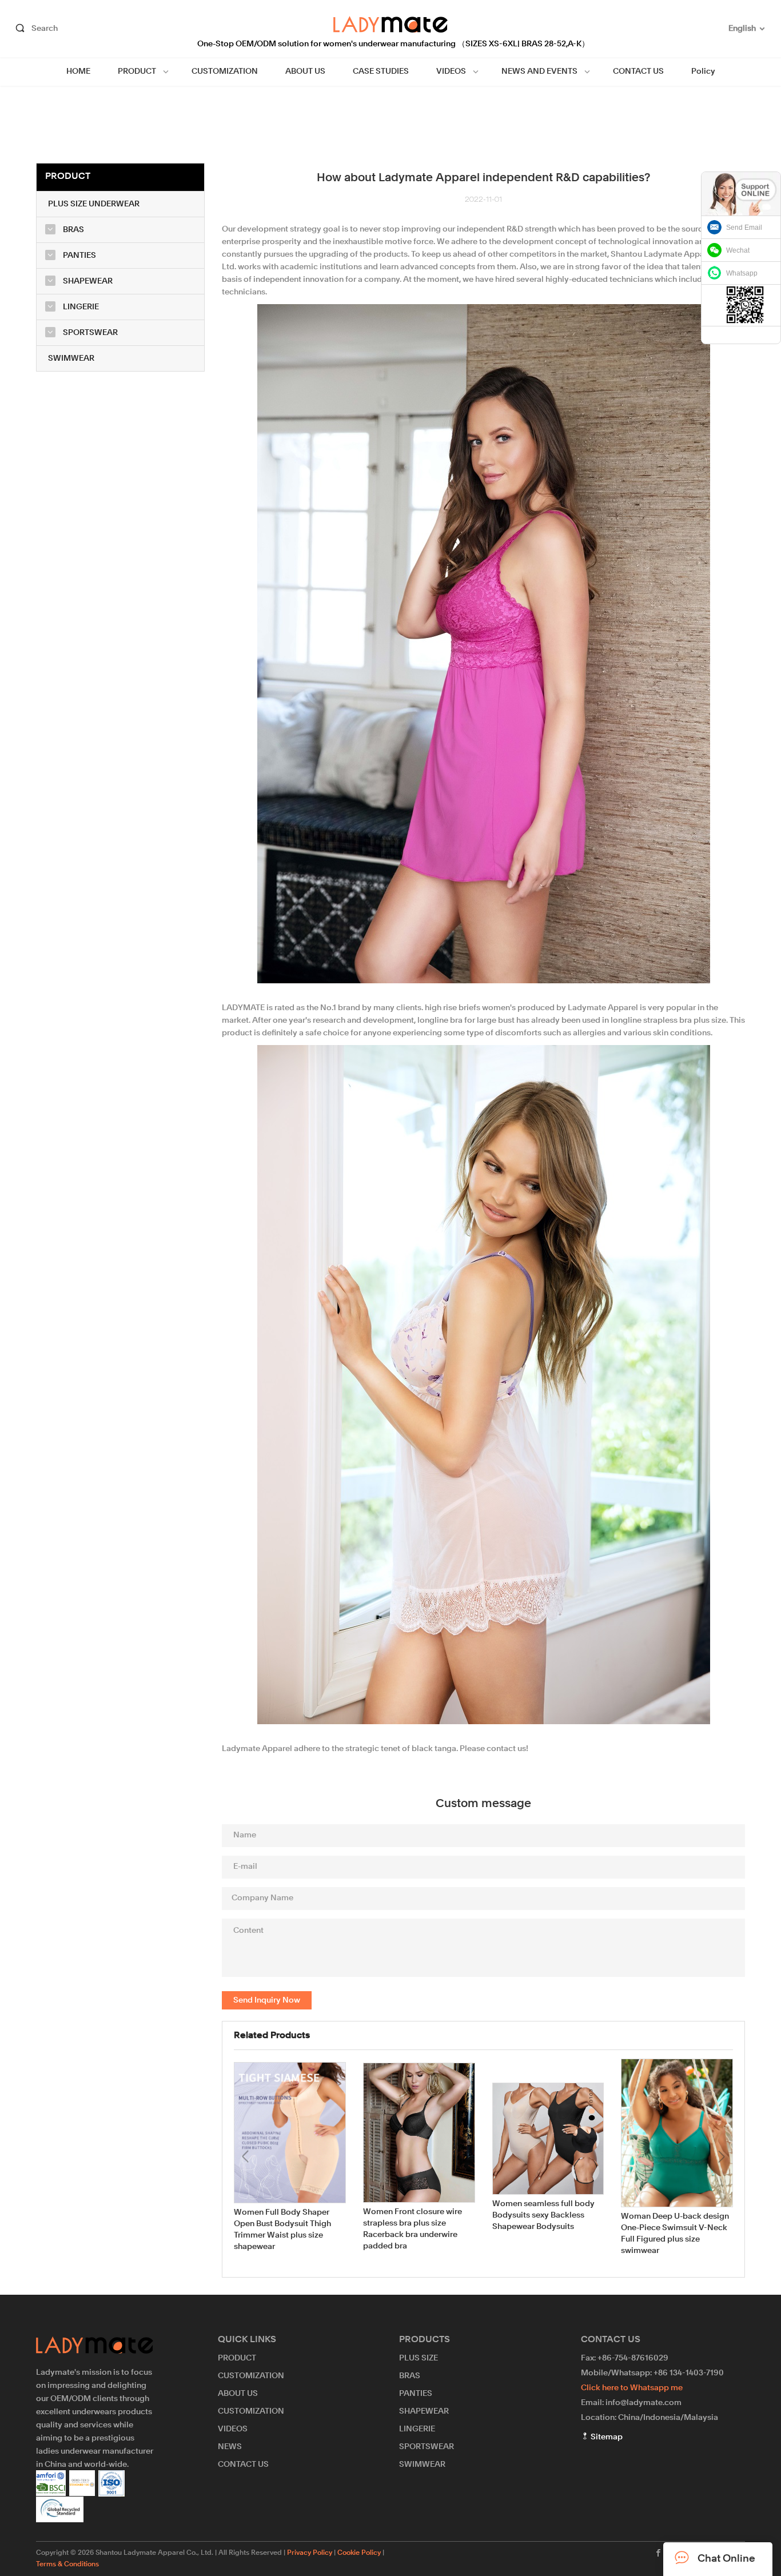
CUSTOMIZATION (225, 71)
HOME (78, 71)
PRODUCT (137, 71)
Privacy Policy (310, 2553)
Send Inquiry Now (267, 2000)
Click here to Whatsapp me (632, 2388)
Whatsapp (742, 273)
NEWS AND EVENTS (539, 71)
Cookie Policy (359, 2553)
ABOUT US (305, 71)
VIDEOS (451, 71)
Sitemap (606, 2437)
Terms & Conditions (67, 2565)
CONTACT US (638, 71)
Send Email (744, 228)
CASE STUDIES (381, 71)
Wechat (738, 250)
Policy (703, 71)
